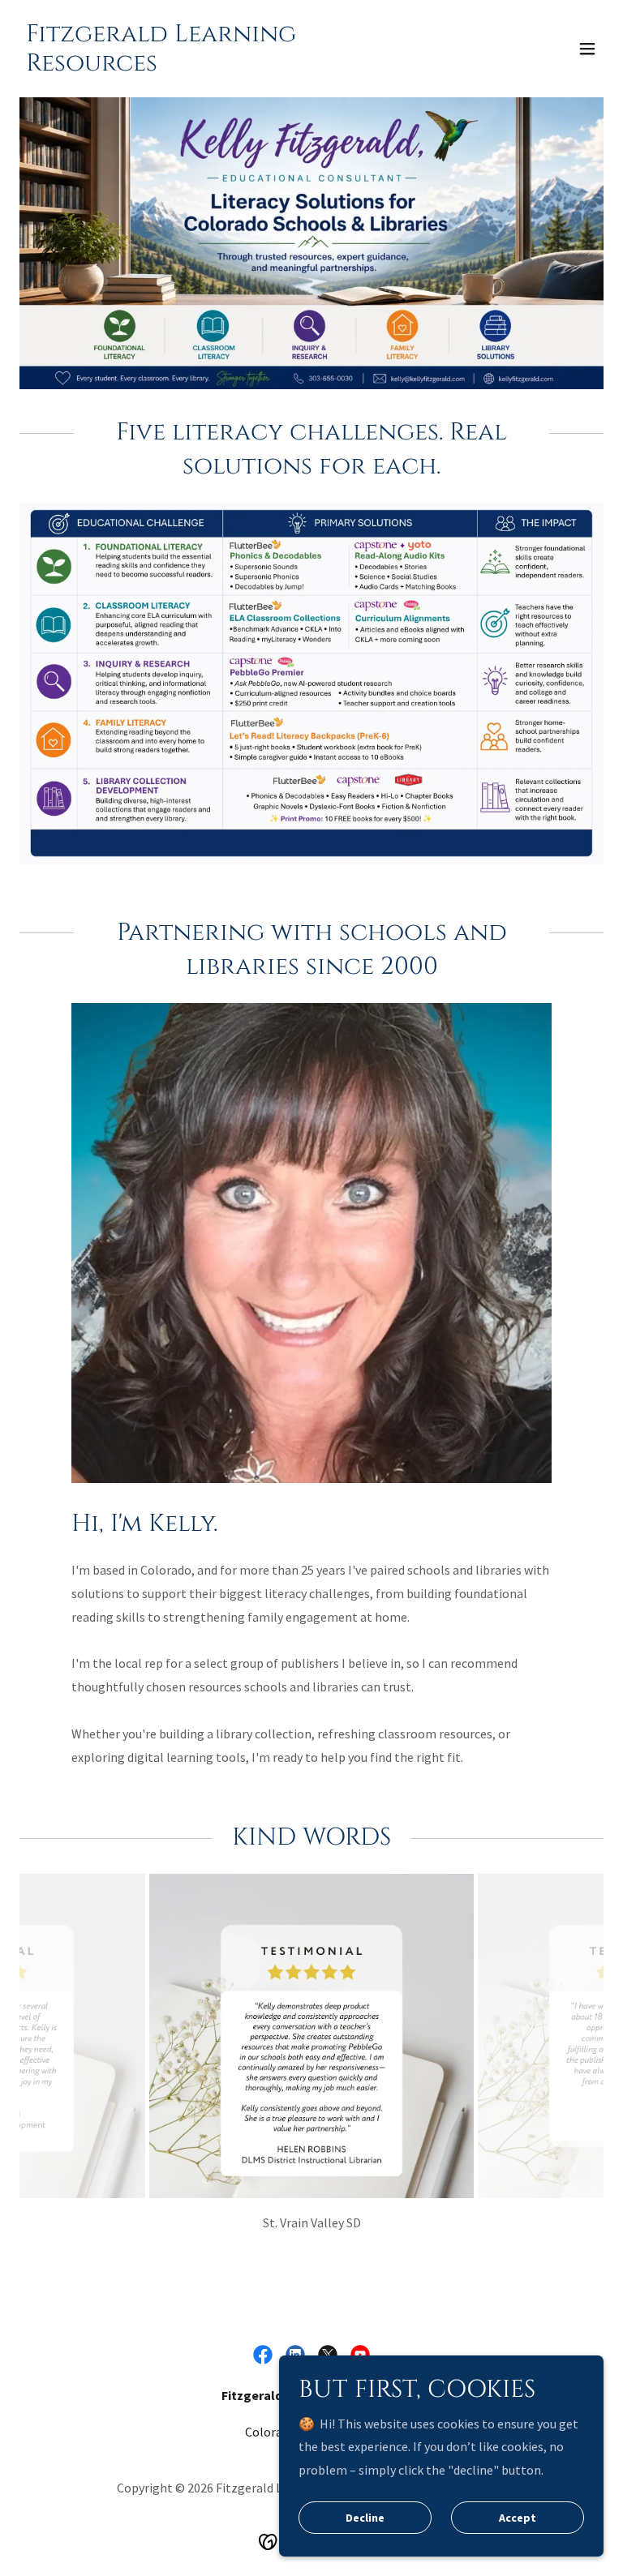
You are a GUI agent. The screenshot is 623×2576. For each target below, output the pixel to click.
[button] (587, 49)
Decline (365, 2518)
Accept (518, 2518)
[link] (224, 66)
